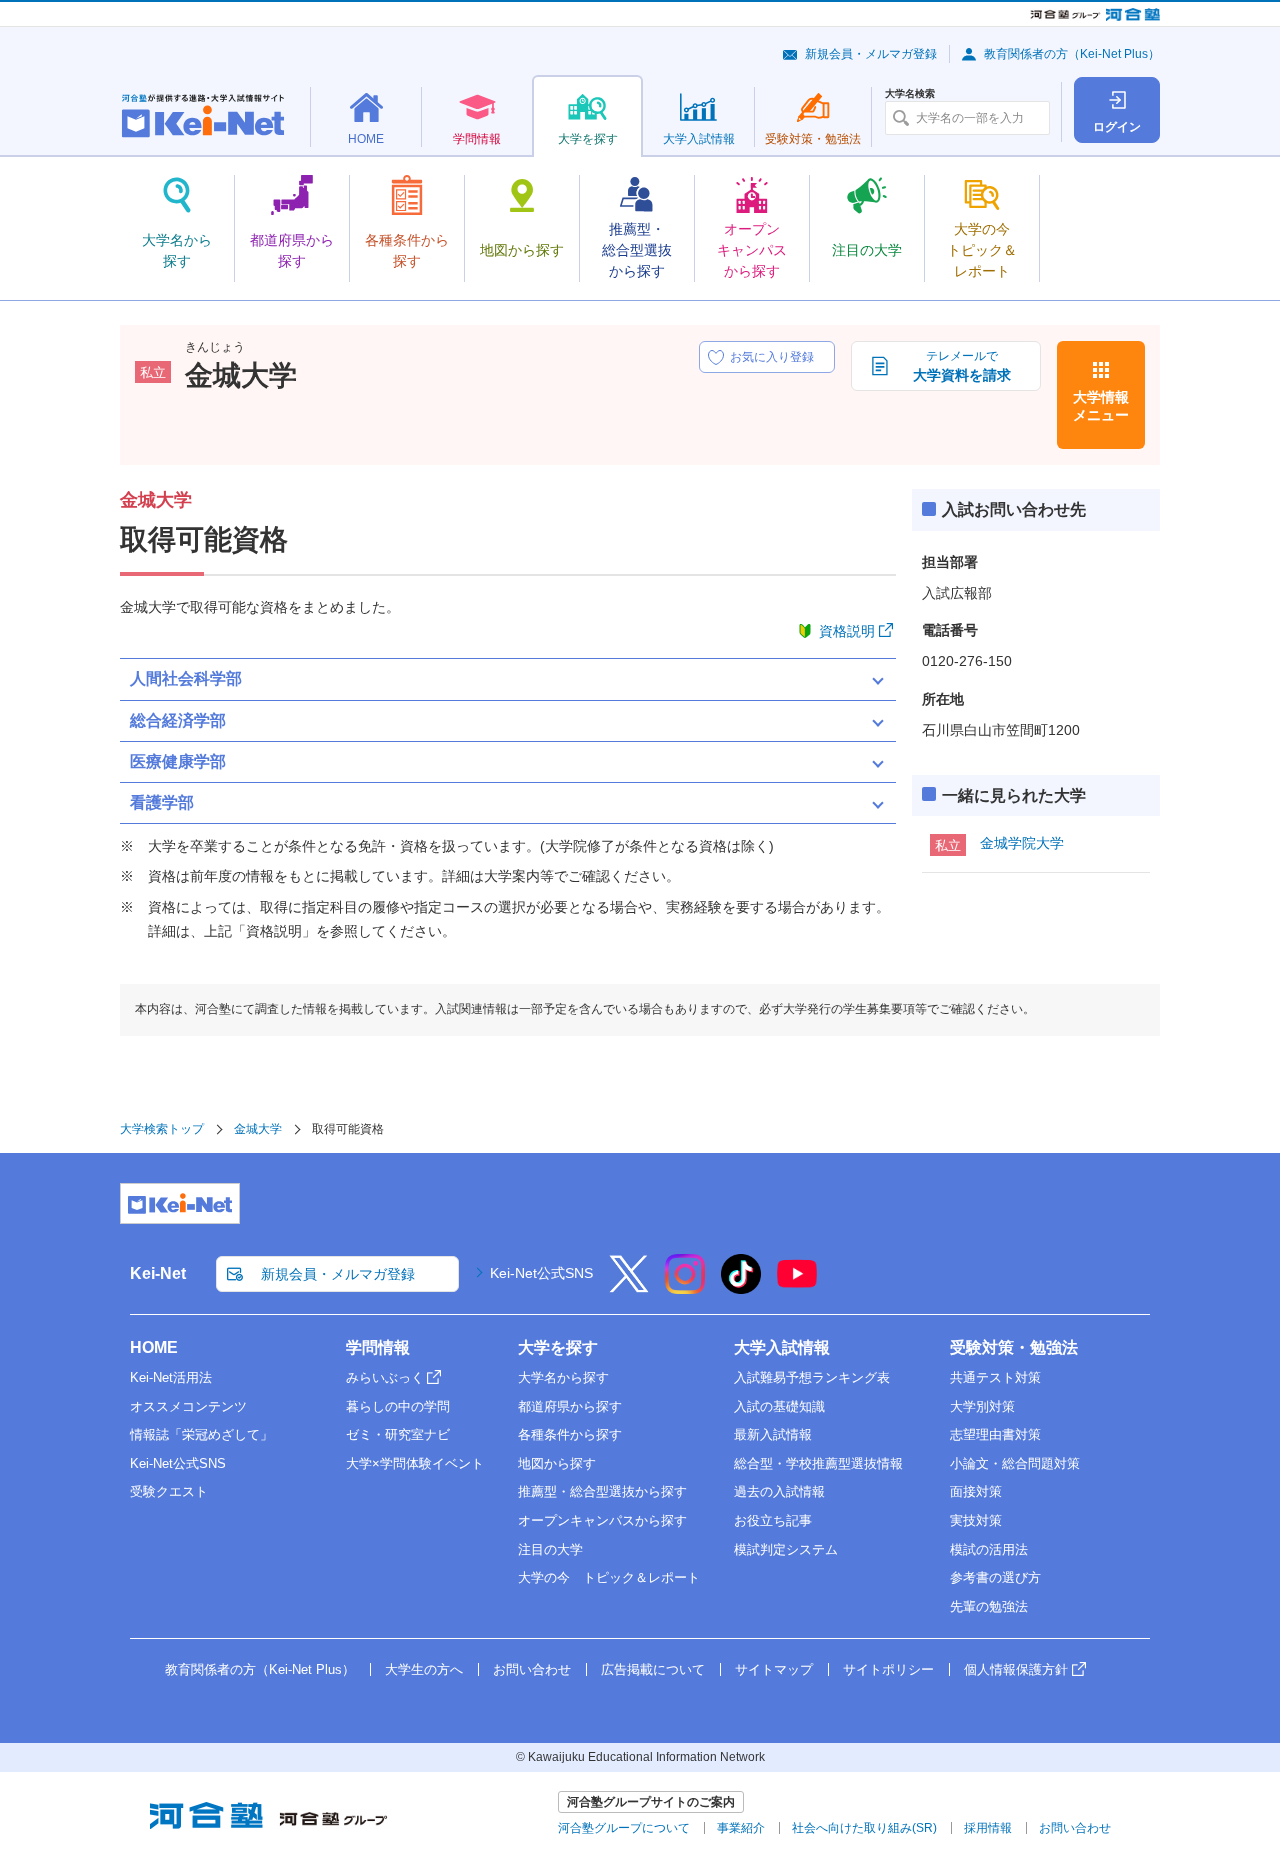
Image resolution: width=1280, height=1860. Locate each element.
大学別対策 (982, 1406)
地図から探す (557, 1463)
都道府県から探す (570, 1406)
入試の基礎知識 (779, 1406)
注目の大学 (550, 1549)
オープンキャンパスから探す (602, 1520)
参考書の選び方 (995, 1577)
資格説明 (847, 631)
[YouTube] (797, 1287)
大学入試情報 (782, 1347)
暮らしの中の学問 (398, 1406)
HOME (154, 1347)
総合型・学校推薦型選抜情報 (818, 1463)
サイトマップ (774, 1669)
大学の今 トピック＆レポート (609, 1577)
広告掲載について (653, 1669)
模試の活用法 (989, 1549)
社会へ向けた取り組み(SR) (864, 1828)
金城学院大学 (1022, 843)
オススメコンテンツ (188, 1406)
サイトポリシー (888, 1669)
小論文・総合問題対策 (1015, 1463)
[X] (629, 1287)
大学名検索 (910, 94)
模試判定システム (786, 1549)
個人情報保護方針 (1016, 1669)
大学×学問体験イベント (415, 1463)
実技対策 (976, 1520)
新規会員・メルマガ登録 (871, 54)
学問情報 (378, 1347)
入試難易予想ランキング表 (812, 1377)
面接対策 (976, 1491)
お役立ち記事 (773, 1520)
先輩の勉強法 (989, 1606)
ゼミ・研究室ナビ (398, 1434)
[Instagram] (685, 1287)
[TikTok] (741, 1287)
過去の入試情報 (779, 1491)
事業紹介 (741, 1828)
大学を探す (558, 1347)
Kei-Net (158, 1273)
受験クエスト (169, 1491)
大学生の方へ (424, 1669)
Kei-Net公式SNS (541, 1273)
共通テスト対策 (995, 1377)
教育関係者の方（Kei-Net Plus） (1072, 54)
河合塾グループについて (624, 1828)
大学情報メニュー (1101, 406)
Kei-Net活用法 (171, 1377)
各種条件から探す (570, 1434)
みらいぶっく (385, 1377)
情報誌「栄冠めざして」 (201, 1434)
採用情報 (988, 1828)
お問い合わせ (532, 1669)
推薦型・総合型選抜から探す (602, 1491)
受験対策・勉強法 (1014, 1347)
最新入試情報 (773, 1434)
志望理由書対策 (995, 1434)
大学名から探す (563, 1377)
